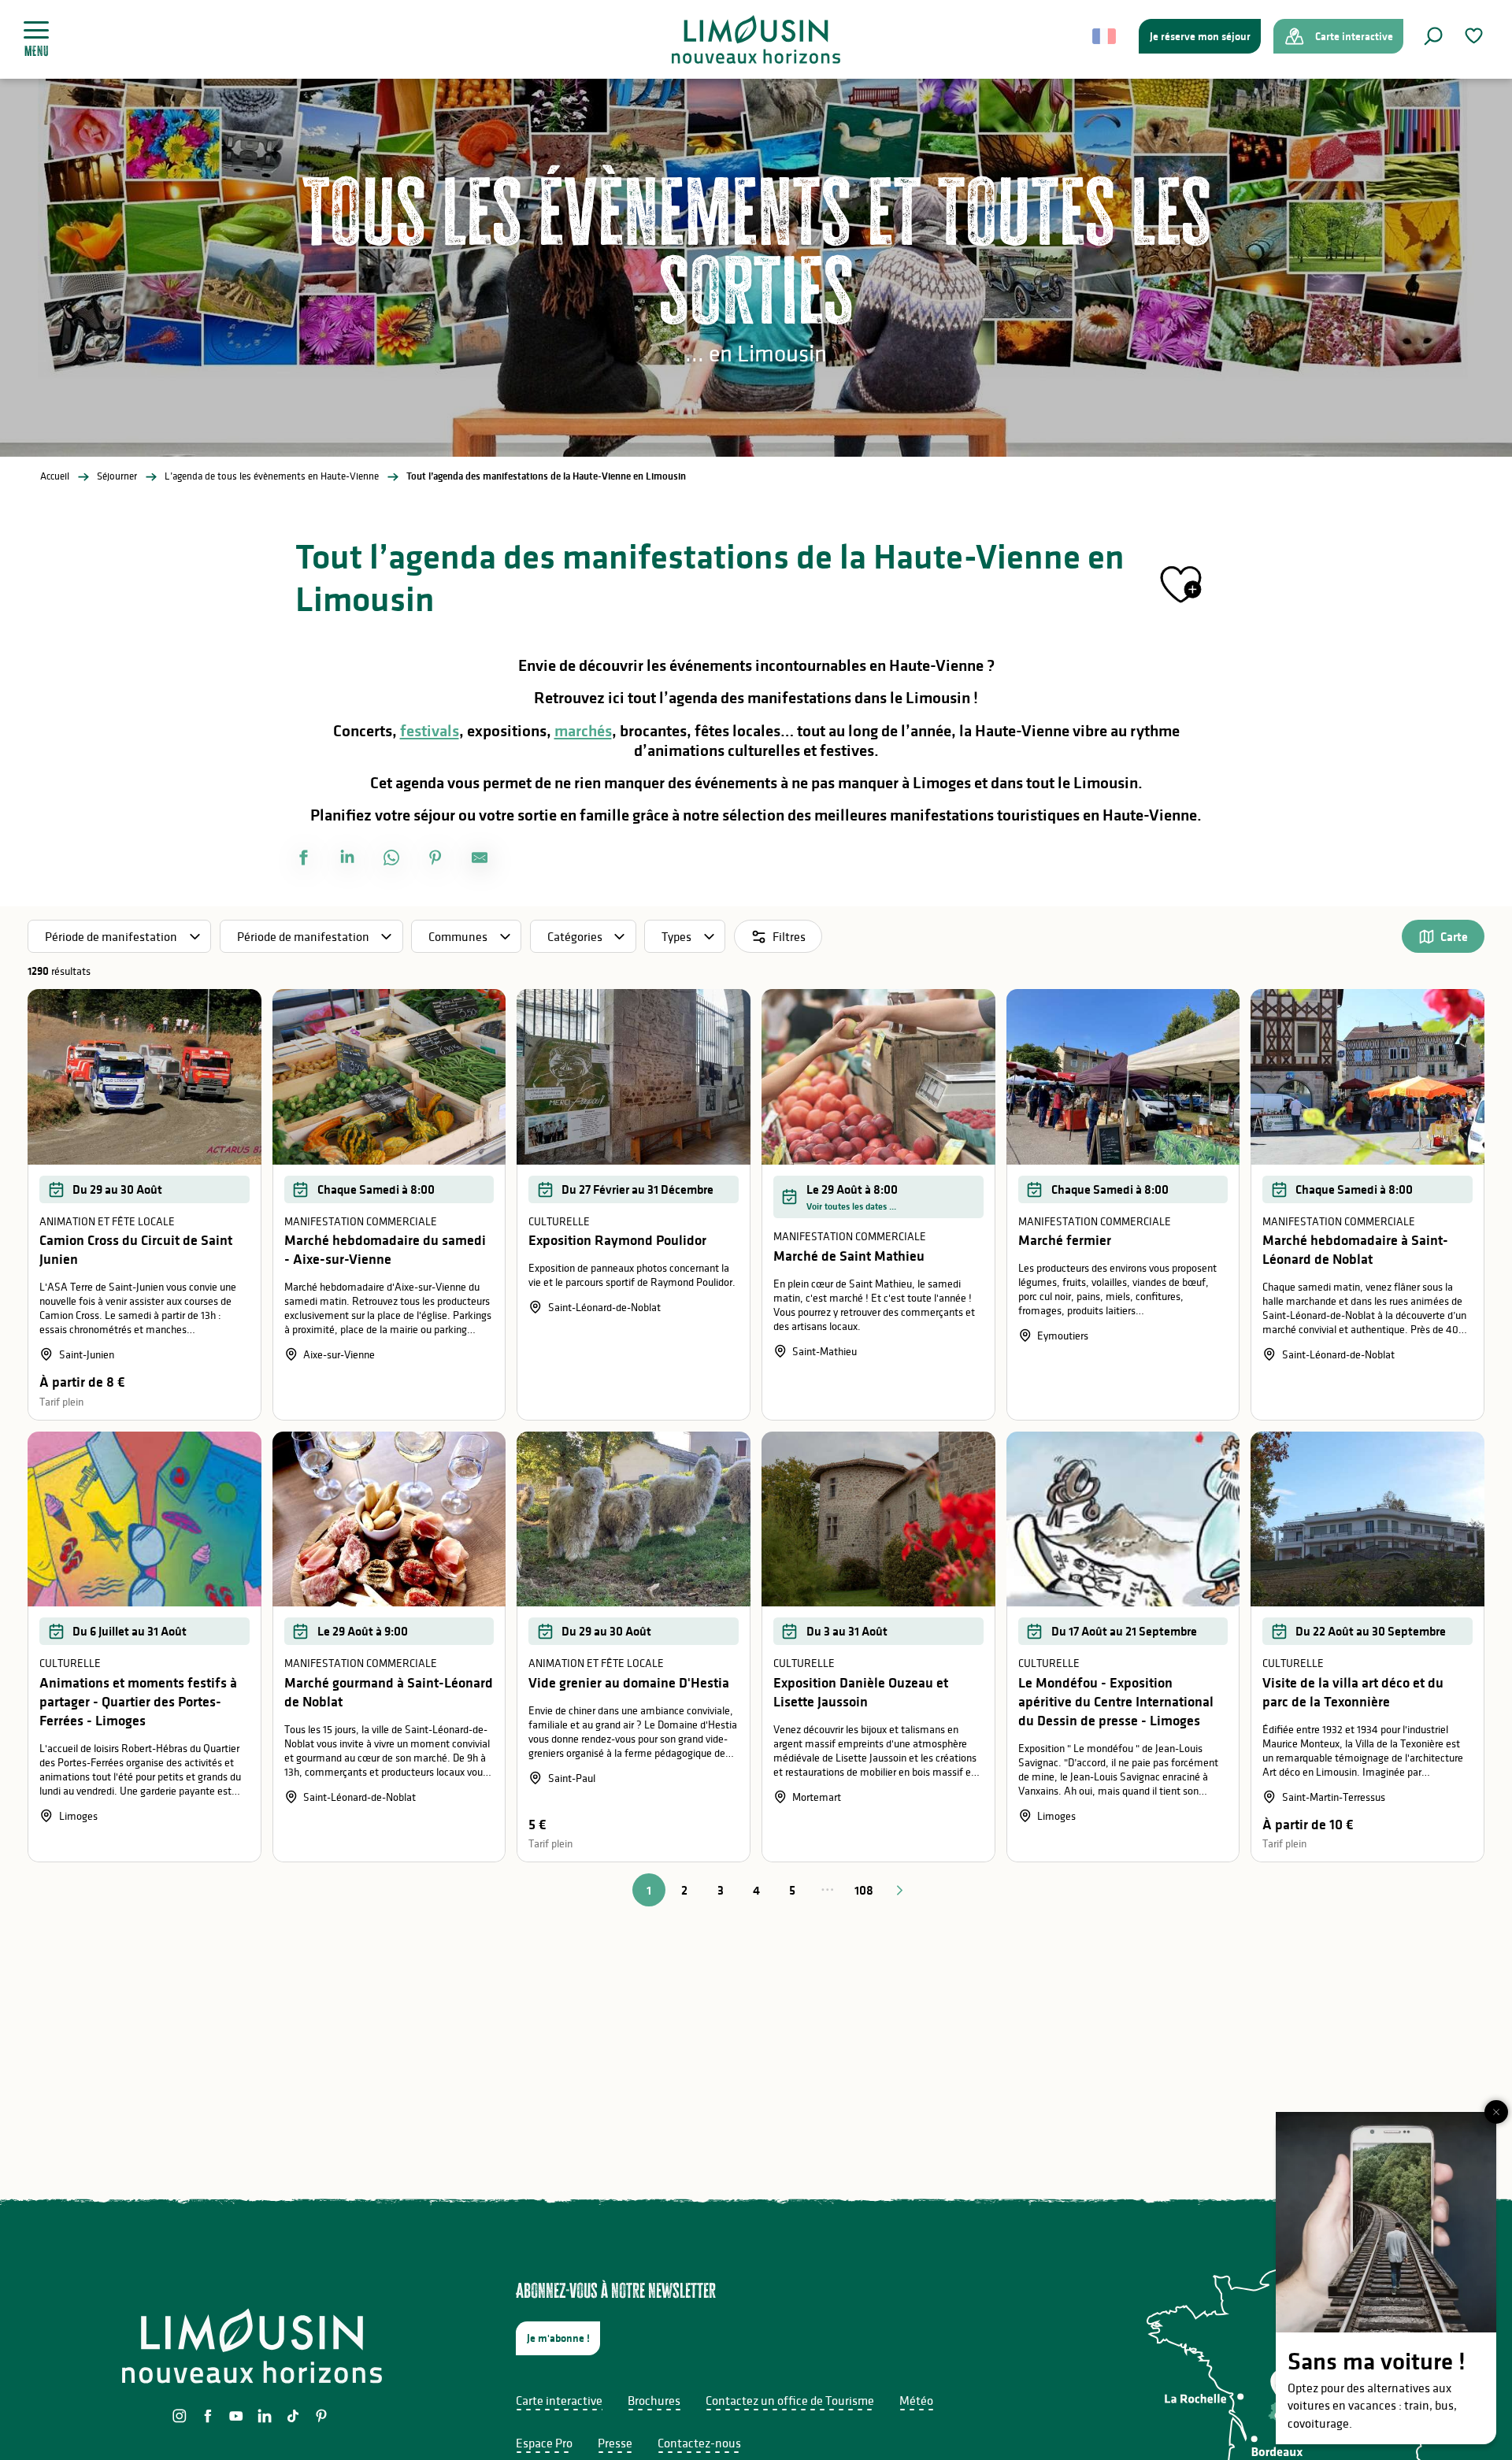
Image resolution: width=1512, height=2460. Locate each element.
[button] (1433, 36)
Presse (615, 2443)
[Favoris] (1476, 36)
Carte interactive (559, 2400)
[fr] (1105, 36)
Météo (916, 2400)
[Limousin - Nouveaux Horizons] (756, 39)
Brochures (654, 2400)
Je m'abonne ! (558, 2338)
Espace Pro (544, 2443)
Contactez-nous (699, 2443)
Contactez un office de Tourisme (790, 2400)
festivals (430, 731)
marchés (583, 731)
